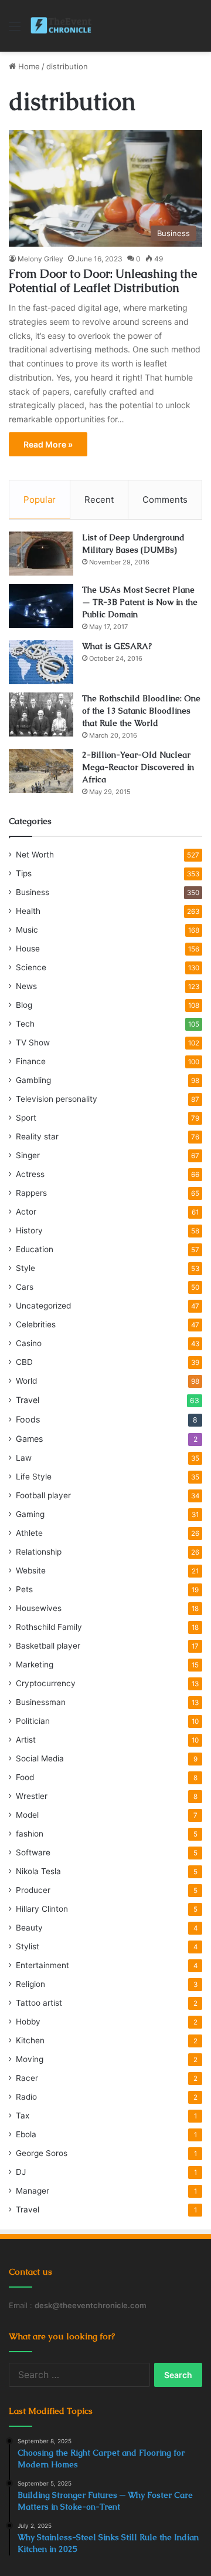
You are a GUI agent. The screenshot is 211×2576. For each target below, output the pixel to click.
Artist (26, 1740)
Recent (99, 500)
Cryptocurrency (46, 1683)
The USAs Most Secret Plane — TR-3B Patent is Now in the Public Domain (140, 602)
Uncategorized (43, 1306)
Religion (30, 1984)
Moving (30, 2059)
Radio (26, 2097)
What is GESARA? (117, 646)
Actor (26, 1212)
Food (25, 1777)
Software (33, 1852)
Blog (24, 1005)
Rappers (31, 1193)
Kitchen (30, 2040)
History (29, 1230)
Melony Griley (40, 259)
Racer (27, 2078)
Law (24, 1458)
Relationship (39, 1552)
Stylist (28, 1946)
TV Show (33, 1042)
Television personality (57, 1099)
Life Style (34, 1477)
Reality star (37, 1136)
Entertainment (42, 1965)
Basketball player (48, 1646)
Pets (24, 1589)
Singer (28, 1155)
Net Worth (35, 855)
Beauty (29, 1928)
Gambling (33, 1080)
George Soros (42, 2153)
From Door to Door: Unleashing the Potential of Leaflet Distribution (103, 281)
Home (28, 66)
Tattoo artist (39, 2003)
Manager (33, 2191)
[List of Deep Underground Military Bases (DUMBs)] (41, 554)
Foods (28, 1419)
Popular (40, 500)
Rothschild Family (49, 1627)
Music (27, 930)
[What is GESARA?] (41, 662)
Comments (165, 500)
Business (33, 892)
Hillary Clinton (42, 1909)
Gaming (30, 1514)
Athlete (29, 1533)
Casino (29, 1343)
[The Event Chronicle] (62, 26)
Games (29, 1439)
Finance (31, 1061)
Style (25, 1268)
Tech (25, 1024)
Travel (28, 1400)
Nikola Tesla (38, 1871)
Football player (43, 1495)
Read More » (48, 444)
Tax (23, 2116)
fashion (30, 1834)
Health (28, 911)
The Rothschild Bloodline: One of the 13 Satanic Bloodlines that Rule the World (141, 711)
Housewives (39, 1608)
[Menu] (15, 30)
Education (35, 1249)
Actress (30, 1174)
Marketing (35, 1664)
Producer (33, 1890)
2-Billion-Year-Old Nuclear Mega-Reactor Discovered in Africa (138, 767)
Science (31, 967)
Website (31, 1571)
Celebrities (36, 1324)
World (26, 1381)
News (26, 986)
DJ (21, 2172)
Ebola (26, 2134)
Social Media (40, 1758)
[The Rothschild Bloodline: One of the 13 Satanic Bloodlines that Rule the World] (41, 714)
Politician (33, 1721)
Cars (25, 1287)
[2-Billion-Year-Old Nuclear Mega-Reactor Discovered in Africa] (41, 771)
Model (27, 1815)
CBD (24, 1362)
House (28, 949)
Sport (26, 1118)
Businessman (41, 1702)
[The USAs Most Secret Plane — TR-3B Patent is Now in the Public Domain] (41, 606)
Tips (24, 873)
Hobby (28, 2022)
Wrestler (32, 1796)
